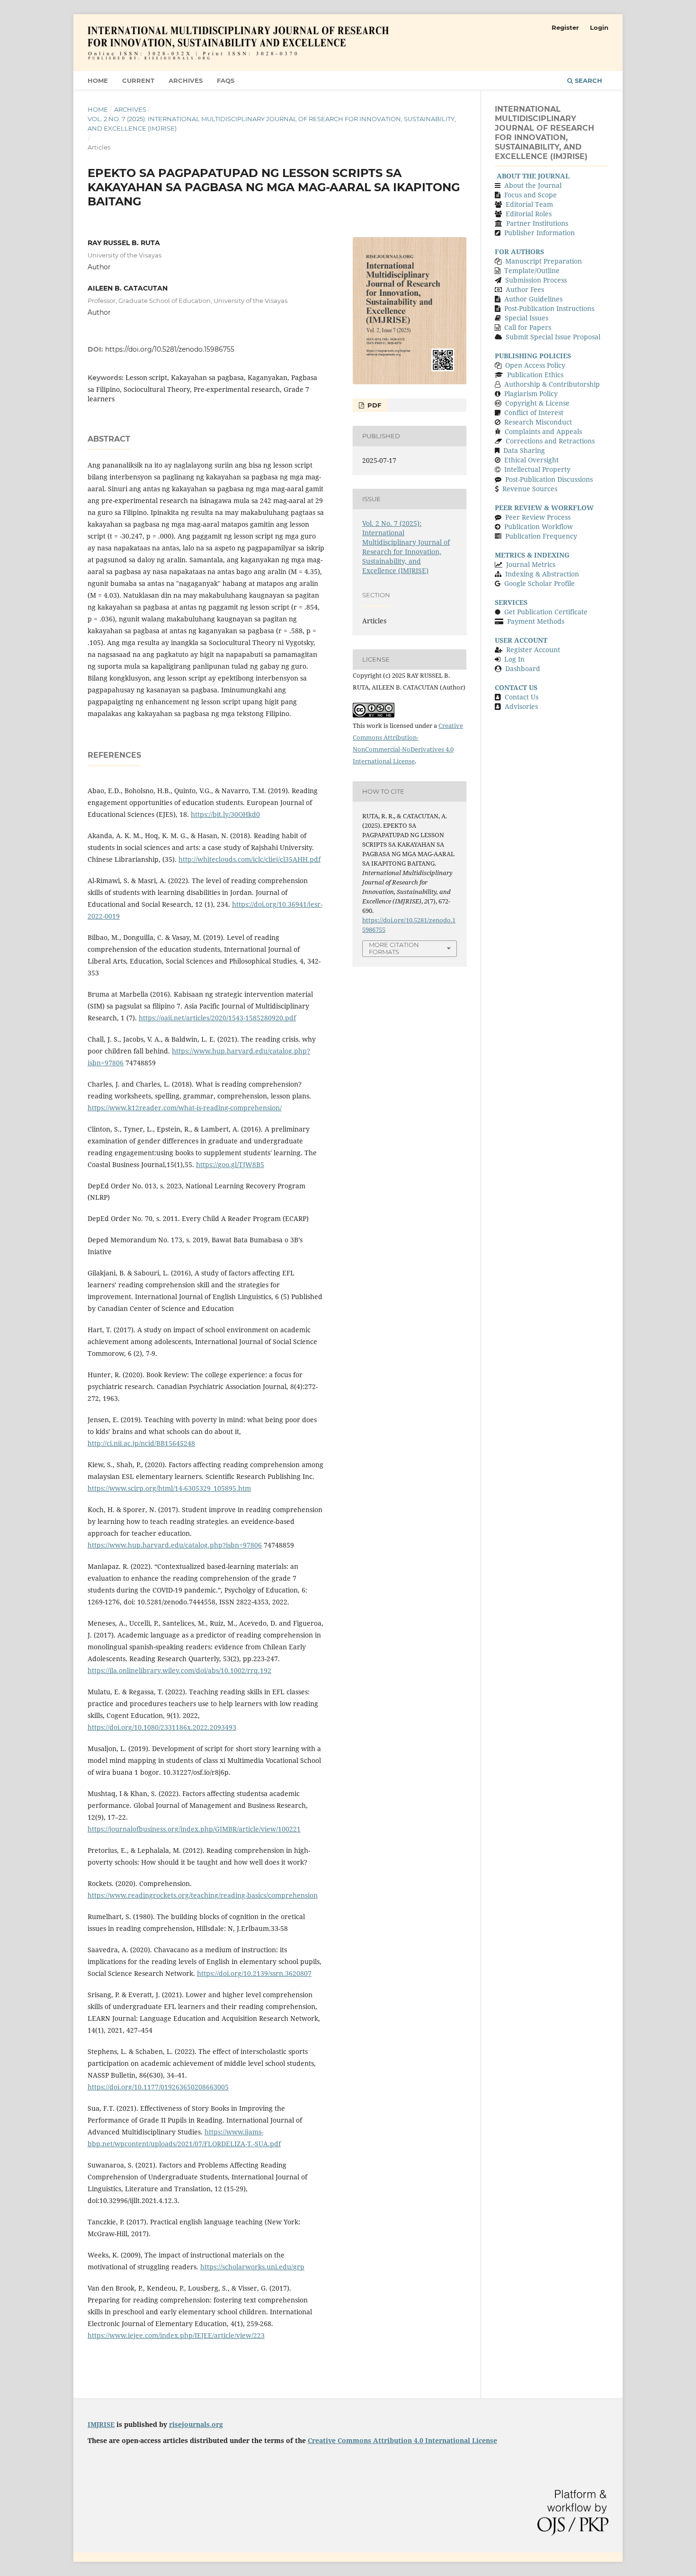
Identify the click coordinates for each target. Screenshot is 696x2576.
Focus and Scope (531, 195)
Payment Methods (536, 621)
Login (599, 27)
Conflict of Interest (534, 412)
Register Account (533, 650)
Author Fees (524, 289)
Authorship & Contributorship (552, 384)
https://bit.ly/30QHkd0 (225, 814)
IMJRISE (101, 2424)
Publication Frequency (541, 536)
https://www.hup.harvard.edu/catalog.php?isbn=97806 (175, 1545)
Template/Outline (532, 270)
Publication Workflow (539, 527)
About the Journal (533, 185)
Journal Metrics (531, 564)
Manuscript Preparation (544, 261)
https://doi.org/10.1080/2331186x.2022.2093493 (162, 1727)
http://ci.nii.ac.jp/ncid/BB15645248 (141, 1443)
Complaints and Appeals (543, 431)
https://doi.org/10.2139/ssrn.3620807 (254, 1973)
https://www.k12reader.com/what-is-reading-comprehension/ (185, 1108)
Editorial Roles (529, 214)
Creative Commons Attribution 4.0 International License (402, 2440)
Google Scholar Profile (540, 583)
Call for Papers (528, 327)
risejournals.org (196, 2424)
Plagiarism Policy (531, 394)
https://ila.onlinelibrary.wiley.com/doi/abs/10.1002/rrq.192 (179, 1670)
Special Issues (526, 318)
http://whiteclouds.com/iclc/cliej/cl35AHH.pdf (250, 859)
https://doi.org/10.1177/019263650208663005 (158, 2087)
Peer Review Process (538, 517)
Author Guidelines (533, 299)
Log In (514, 659)
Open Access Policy (535, 365)
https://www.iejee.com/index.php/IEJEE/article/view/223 (176, 2335)
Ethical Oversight (531, 460)
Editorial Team (529, 204)
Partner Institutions (537, 223)
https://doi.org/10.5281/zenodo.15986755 (170, 349)
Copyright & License (537, 403)
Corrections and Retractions (550, 441)
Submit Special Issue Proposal (553, 337)
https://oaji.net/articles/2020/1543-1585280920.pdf (217, 1018)
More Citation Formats (394, 948)
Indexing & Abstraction (542, 574)
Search (588, 80)
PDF (373, 405)
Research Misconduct (538, 422)
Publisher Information (540, 233)
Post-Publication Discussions (549, 479)
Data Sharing (524, 450)
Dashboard (523, 668)
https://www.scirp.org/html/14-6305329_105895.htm (169, 1488)
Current (138, 80)
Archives (186, 80)
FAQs (226, 80)
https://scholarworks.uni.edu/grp (252, 2267)
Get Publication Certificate (546, 612)
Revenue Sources (530, 489)
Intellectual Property (537, 469)
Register (565, 27)
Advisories (521, 706)
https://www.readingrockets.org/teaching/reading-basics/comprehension (203, 1895)
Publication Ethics (535, 375)
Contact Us (522, 697)
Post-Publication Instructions (549, 308)
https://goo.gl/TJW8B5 (230, 1164)
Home (98, 80)
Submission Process (536, 280)
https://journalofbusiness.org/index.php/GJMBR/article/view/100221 (194, 1829)
